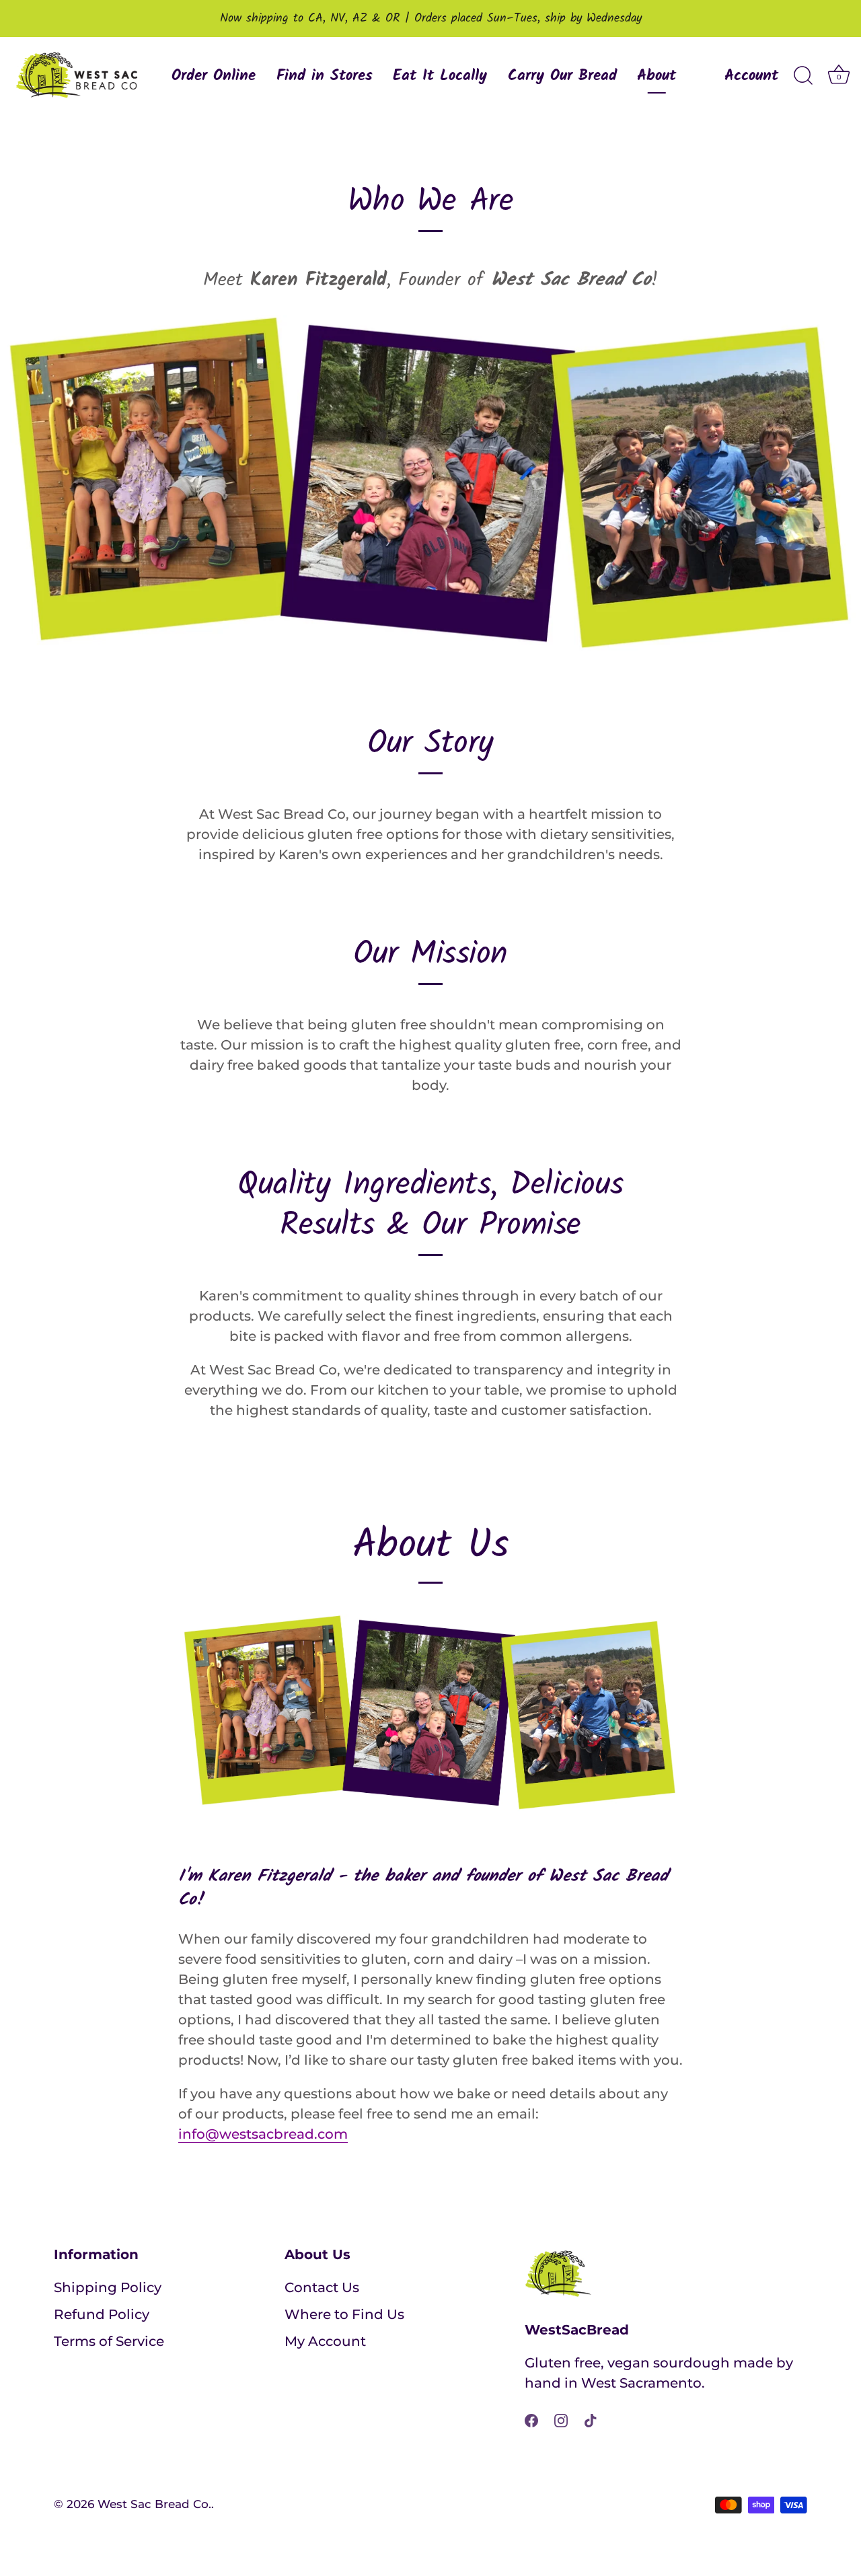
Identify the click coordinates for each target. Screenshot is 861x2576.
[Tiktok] (591, 2419)
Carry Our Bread (562, 76)
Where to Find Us (344, 2314)
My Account (325, 2341)
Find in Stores (325, 76)
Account (751, 76)
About (657, 76)
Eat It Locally (440, 76)
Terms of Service (109, 2341)
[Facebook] (531, 2419)
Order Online (214, 76)
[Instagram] (561, 2419)
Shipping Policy (108, 2287)
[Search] (803, 76)
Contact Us (322, 2287)
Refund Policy (102, 2314)
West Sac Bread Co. (154, 2504)
